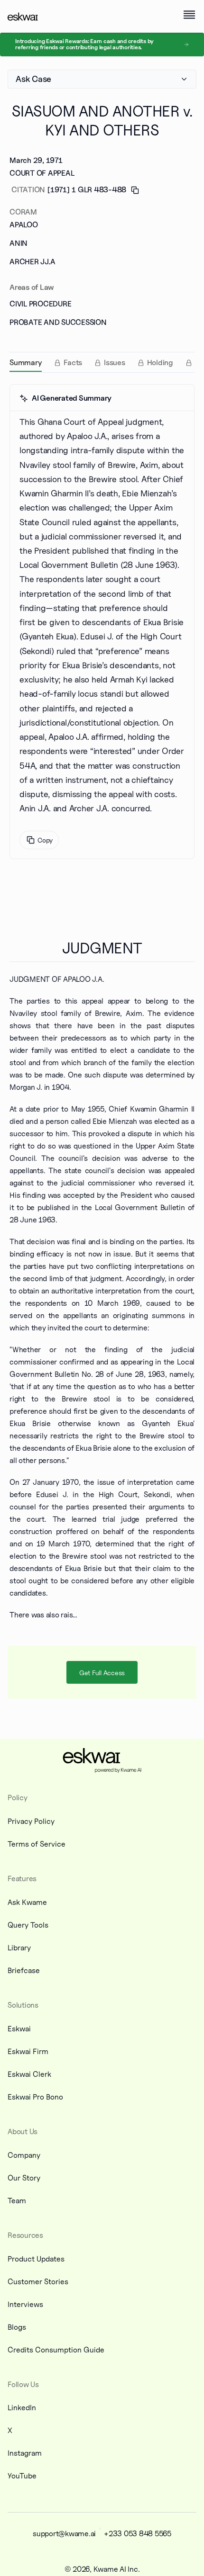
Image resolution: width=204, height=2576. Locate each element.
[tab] (26, 363)
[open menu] (189, 15)
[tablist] (102, 362)
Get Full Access (102, 1673)
